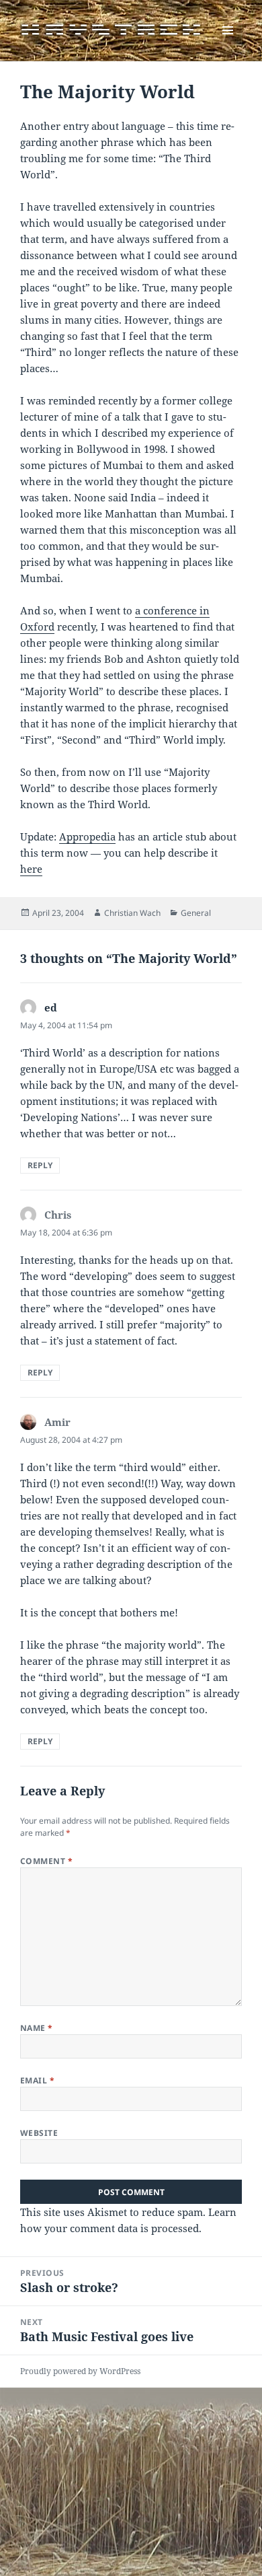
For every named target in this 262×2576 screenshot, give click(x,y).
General (196, 913)
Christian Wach (132, 913)
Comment (46, 1861)
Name (37, 2028)
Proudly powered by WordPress (80, 2371)
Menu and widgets (228, 44)
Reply (40, 1165)
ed (51, 1007)
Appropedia (87, 836)
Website (39, 2133)
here (31, 869)
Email (37, 2080)
